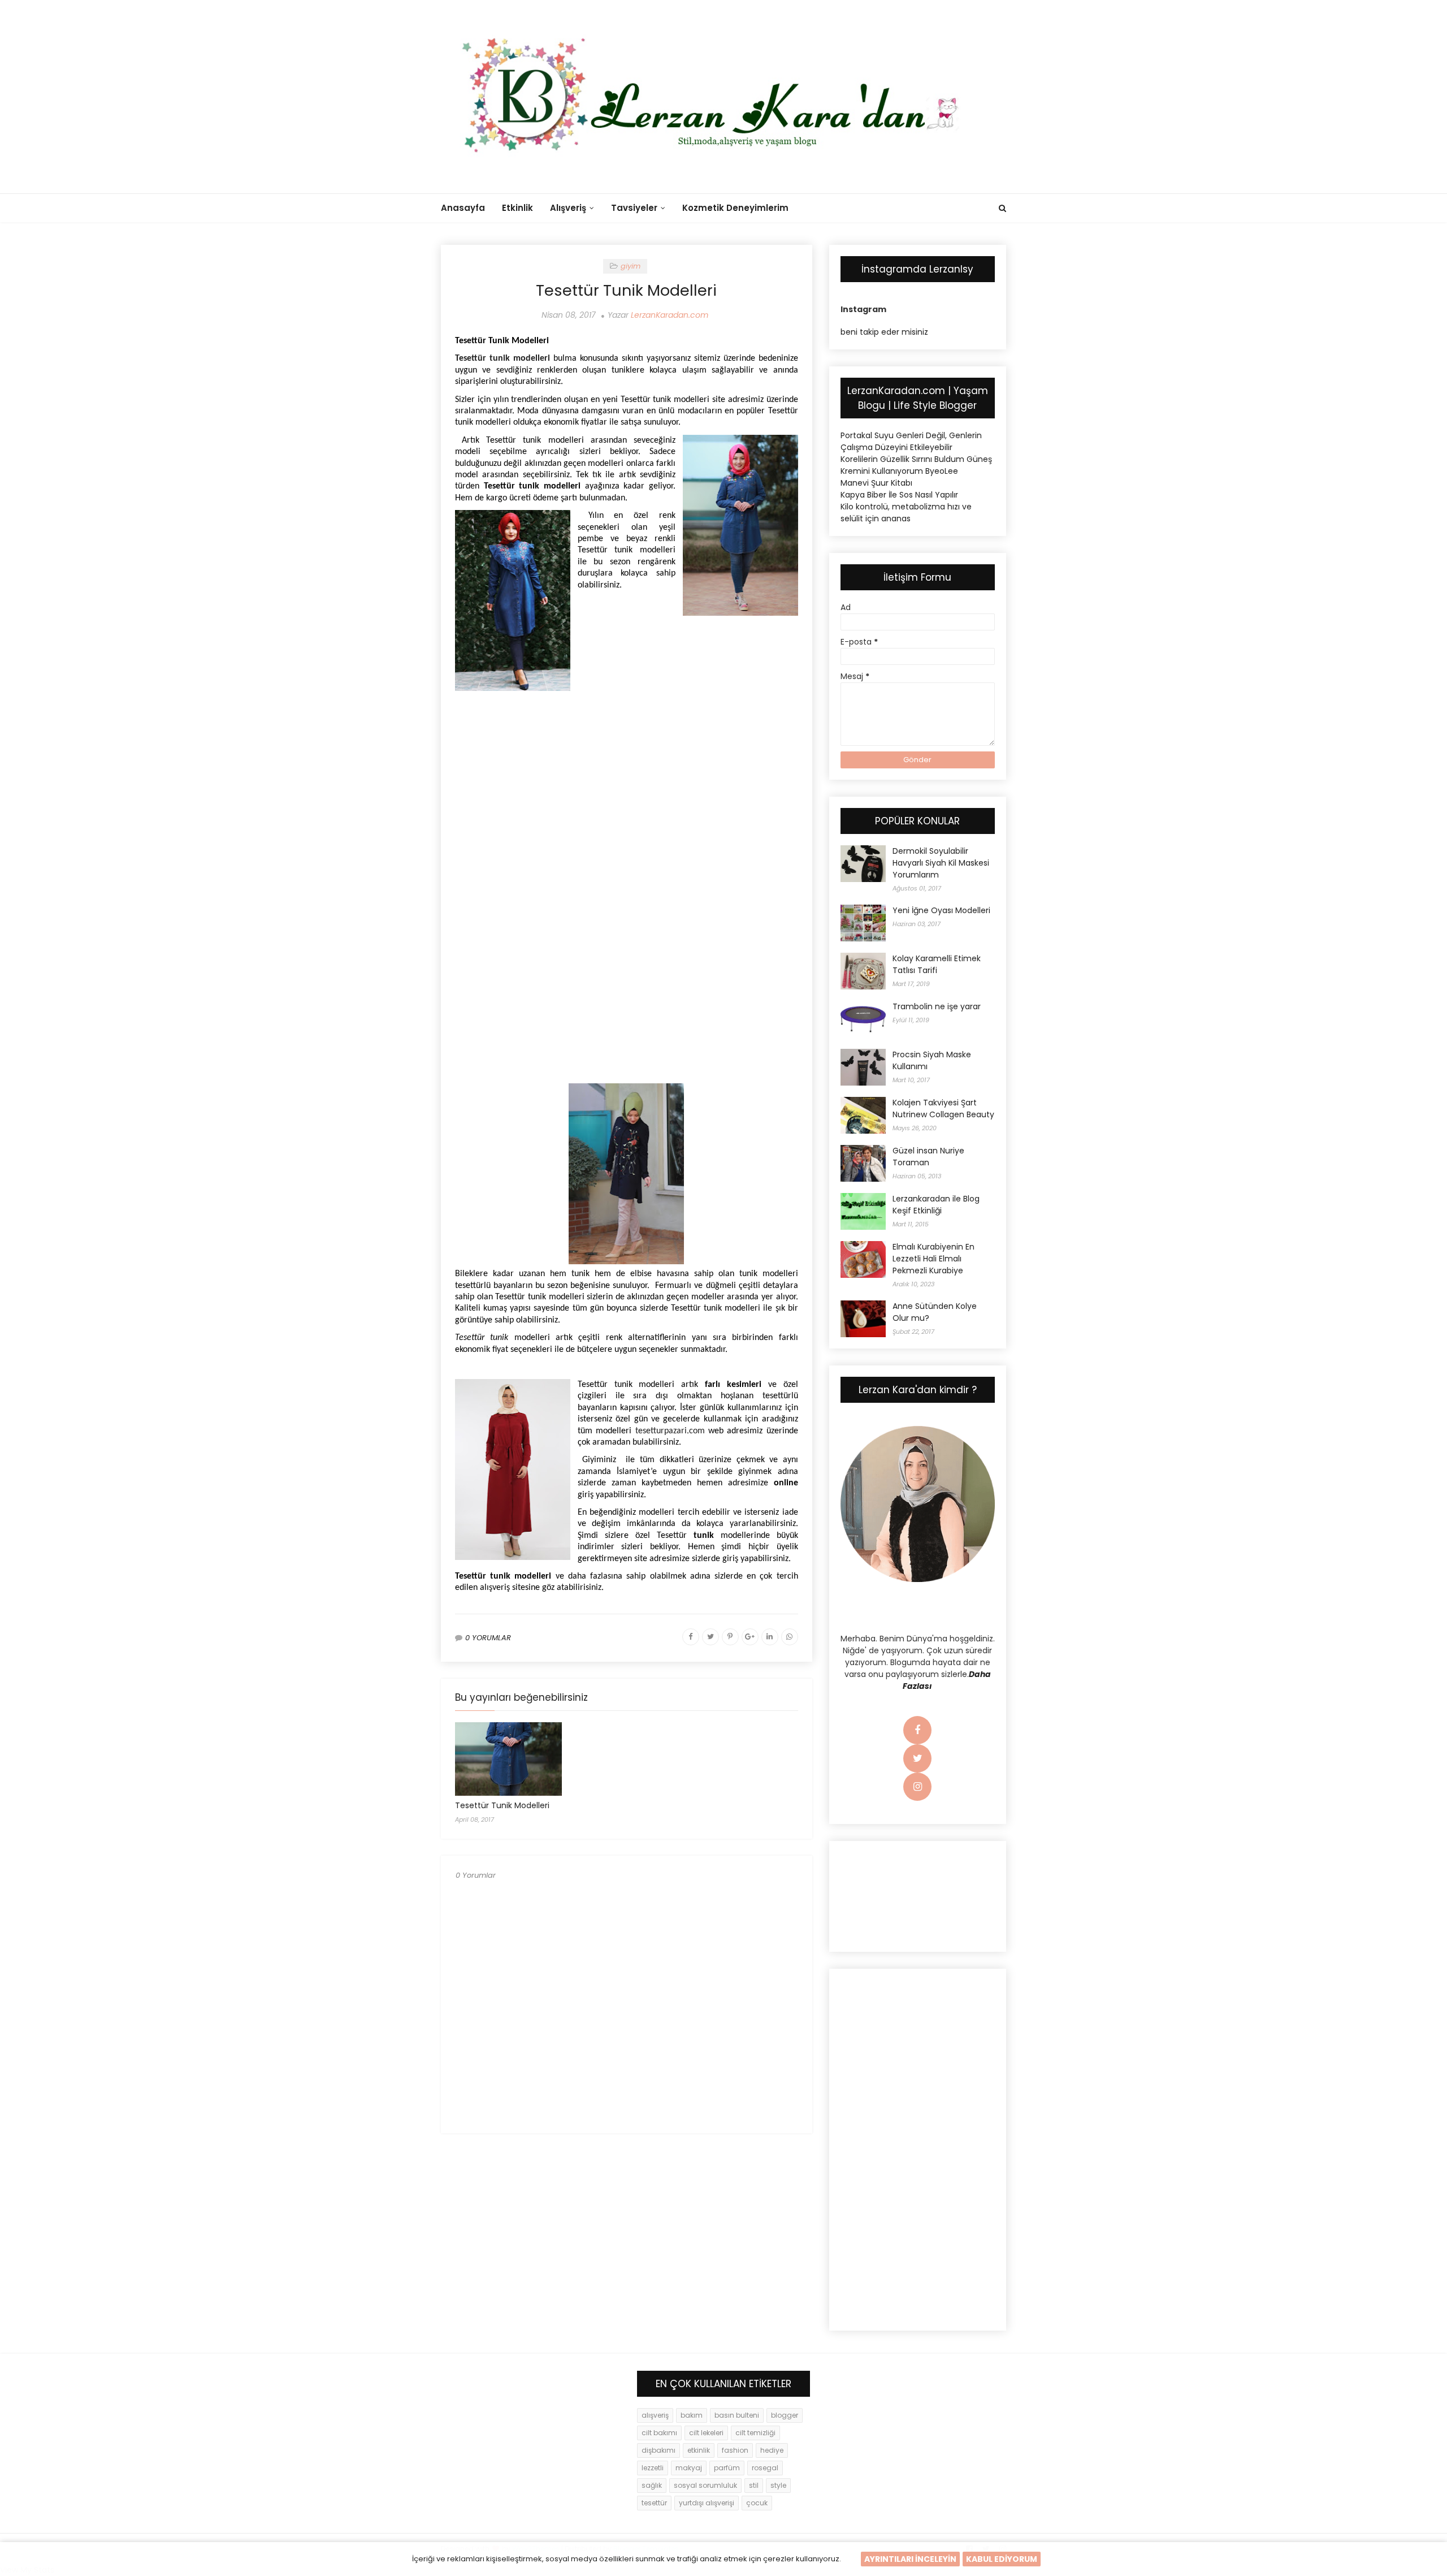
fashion (735, 2450)
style (778, 2485)
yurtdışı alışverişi (707, 2503)
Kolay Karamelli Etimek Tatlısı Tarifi (937, 964)
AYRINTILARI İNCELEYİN (910, 2559)
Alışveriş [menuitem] (568, 208)
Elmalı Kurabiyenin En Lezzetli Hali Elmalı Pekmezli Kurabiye (933, 1259)
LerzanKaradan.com (670, 315)
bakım (692, 2415)
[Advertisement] (627, 780)
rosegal (765, 2468)
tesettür (654, 2503)
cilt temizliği (755, 2433)
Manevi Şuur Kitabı (876, 483)
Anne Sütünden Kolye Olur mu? (935, 1312)
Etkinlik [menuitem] (517, 208)
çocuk (757, 2503)
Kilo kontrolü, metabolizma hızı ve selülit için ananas (906, 513)
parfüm (727, 2468)
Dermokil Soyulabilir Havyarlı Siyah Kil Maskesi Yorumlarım (941, 863)
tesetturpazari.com (670, 1431)
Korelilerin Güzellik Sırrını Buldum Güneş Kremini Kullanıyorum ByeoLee (916, 465)
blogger (785, 2415)
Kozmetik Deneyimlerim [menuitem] (735, 208)
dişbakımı (658, 2450)
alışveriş (655, 2415)
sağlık (652, 2485)
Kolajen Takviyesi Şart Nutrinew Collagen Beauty (943, 1108)
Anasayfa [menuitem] (463, 208)
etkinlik (699, 2450)
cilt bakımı (659, 2433)
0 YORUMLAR (488, 1638)
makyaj (689, 2468)
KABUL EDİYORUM (1002, 2559)
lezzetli (653, 2468)
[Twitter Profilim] (917, 1759)
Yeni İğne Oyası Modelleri (941, 910)
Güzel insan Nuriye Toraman (928, 1157)
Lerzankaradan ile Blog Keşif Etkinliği (936, 1205)
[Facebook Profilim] (917, 1731)
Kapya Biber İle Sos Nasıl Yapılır (899, 495)
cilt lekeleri (706, 2433)
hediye (772, 2450)
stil (754, 2485)
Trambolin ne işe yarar (937, 1006)
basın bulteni (737, 2415)
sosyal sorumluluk (705, 2485)
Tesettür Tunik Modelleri (502, 1805)
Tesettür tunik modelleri (502, 358)
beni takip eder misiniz (884, 332)
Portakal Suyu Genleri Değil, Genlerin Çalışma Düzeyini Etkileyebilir (911, 441)
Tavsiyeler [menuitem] (634, 208)
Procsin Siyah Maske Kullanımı (932, 1060)
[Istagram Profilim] (917, 1787)
